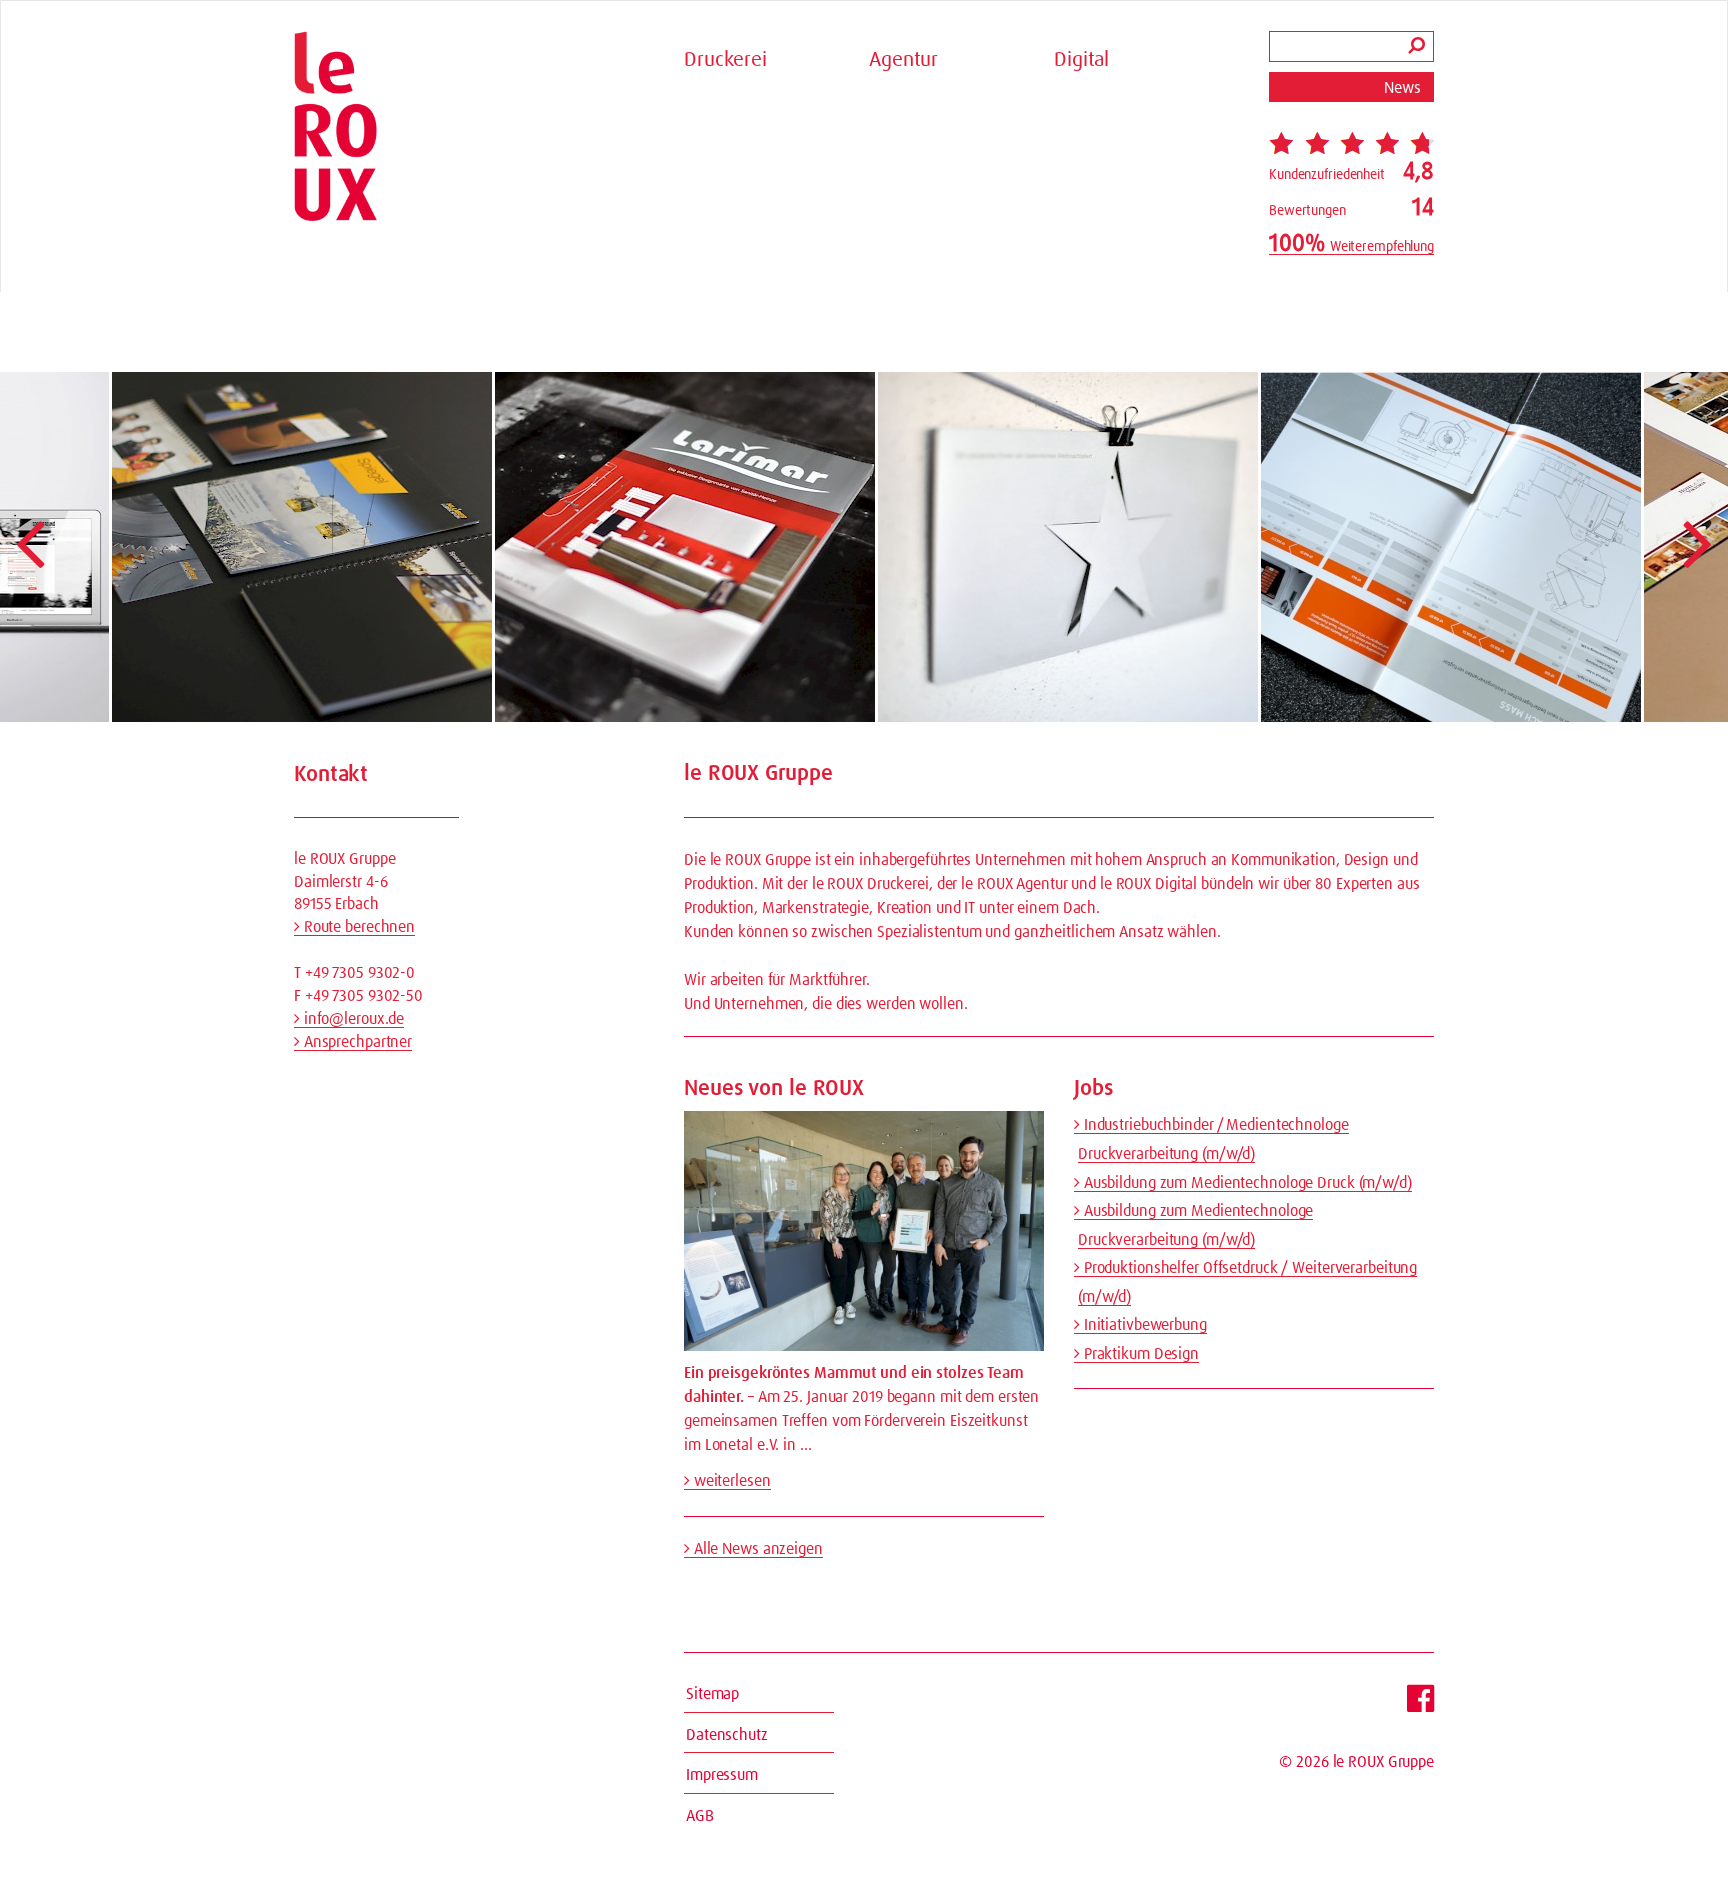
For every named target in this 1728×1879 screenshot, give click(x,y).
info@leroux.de (352, 1019)
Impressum (722, 1775)
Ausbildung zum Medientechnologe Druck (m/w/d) (1246, 1183)
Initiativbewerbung (1143, 1325)
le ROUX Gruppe (1383, 1762)
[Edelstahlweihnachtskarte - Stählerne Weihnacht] (970, 547)
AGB (700, 1816)
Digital (1081, 60)
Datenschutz (727, 1735)
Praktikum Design (1139, 1354)
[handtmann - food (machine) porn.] (1353, 547)
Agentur (903, 60)
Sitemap (712, 1694)
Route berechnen (357, 927)
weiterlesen (730, 1481)
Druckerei (725, 60)
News (1402, 88)
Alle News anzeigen (756, 1549)
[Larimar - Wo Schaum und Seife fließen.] (587, 547)
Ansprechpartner (356, 1042)
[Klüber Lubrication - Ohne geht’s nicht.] (204, 547)
